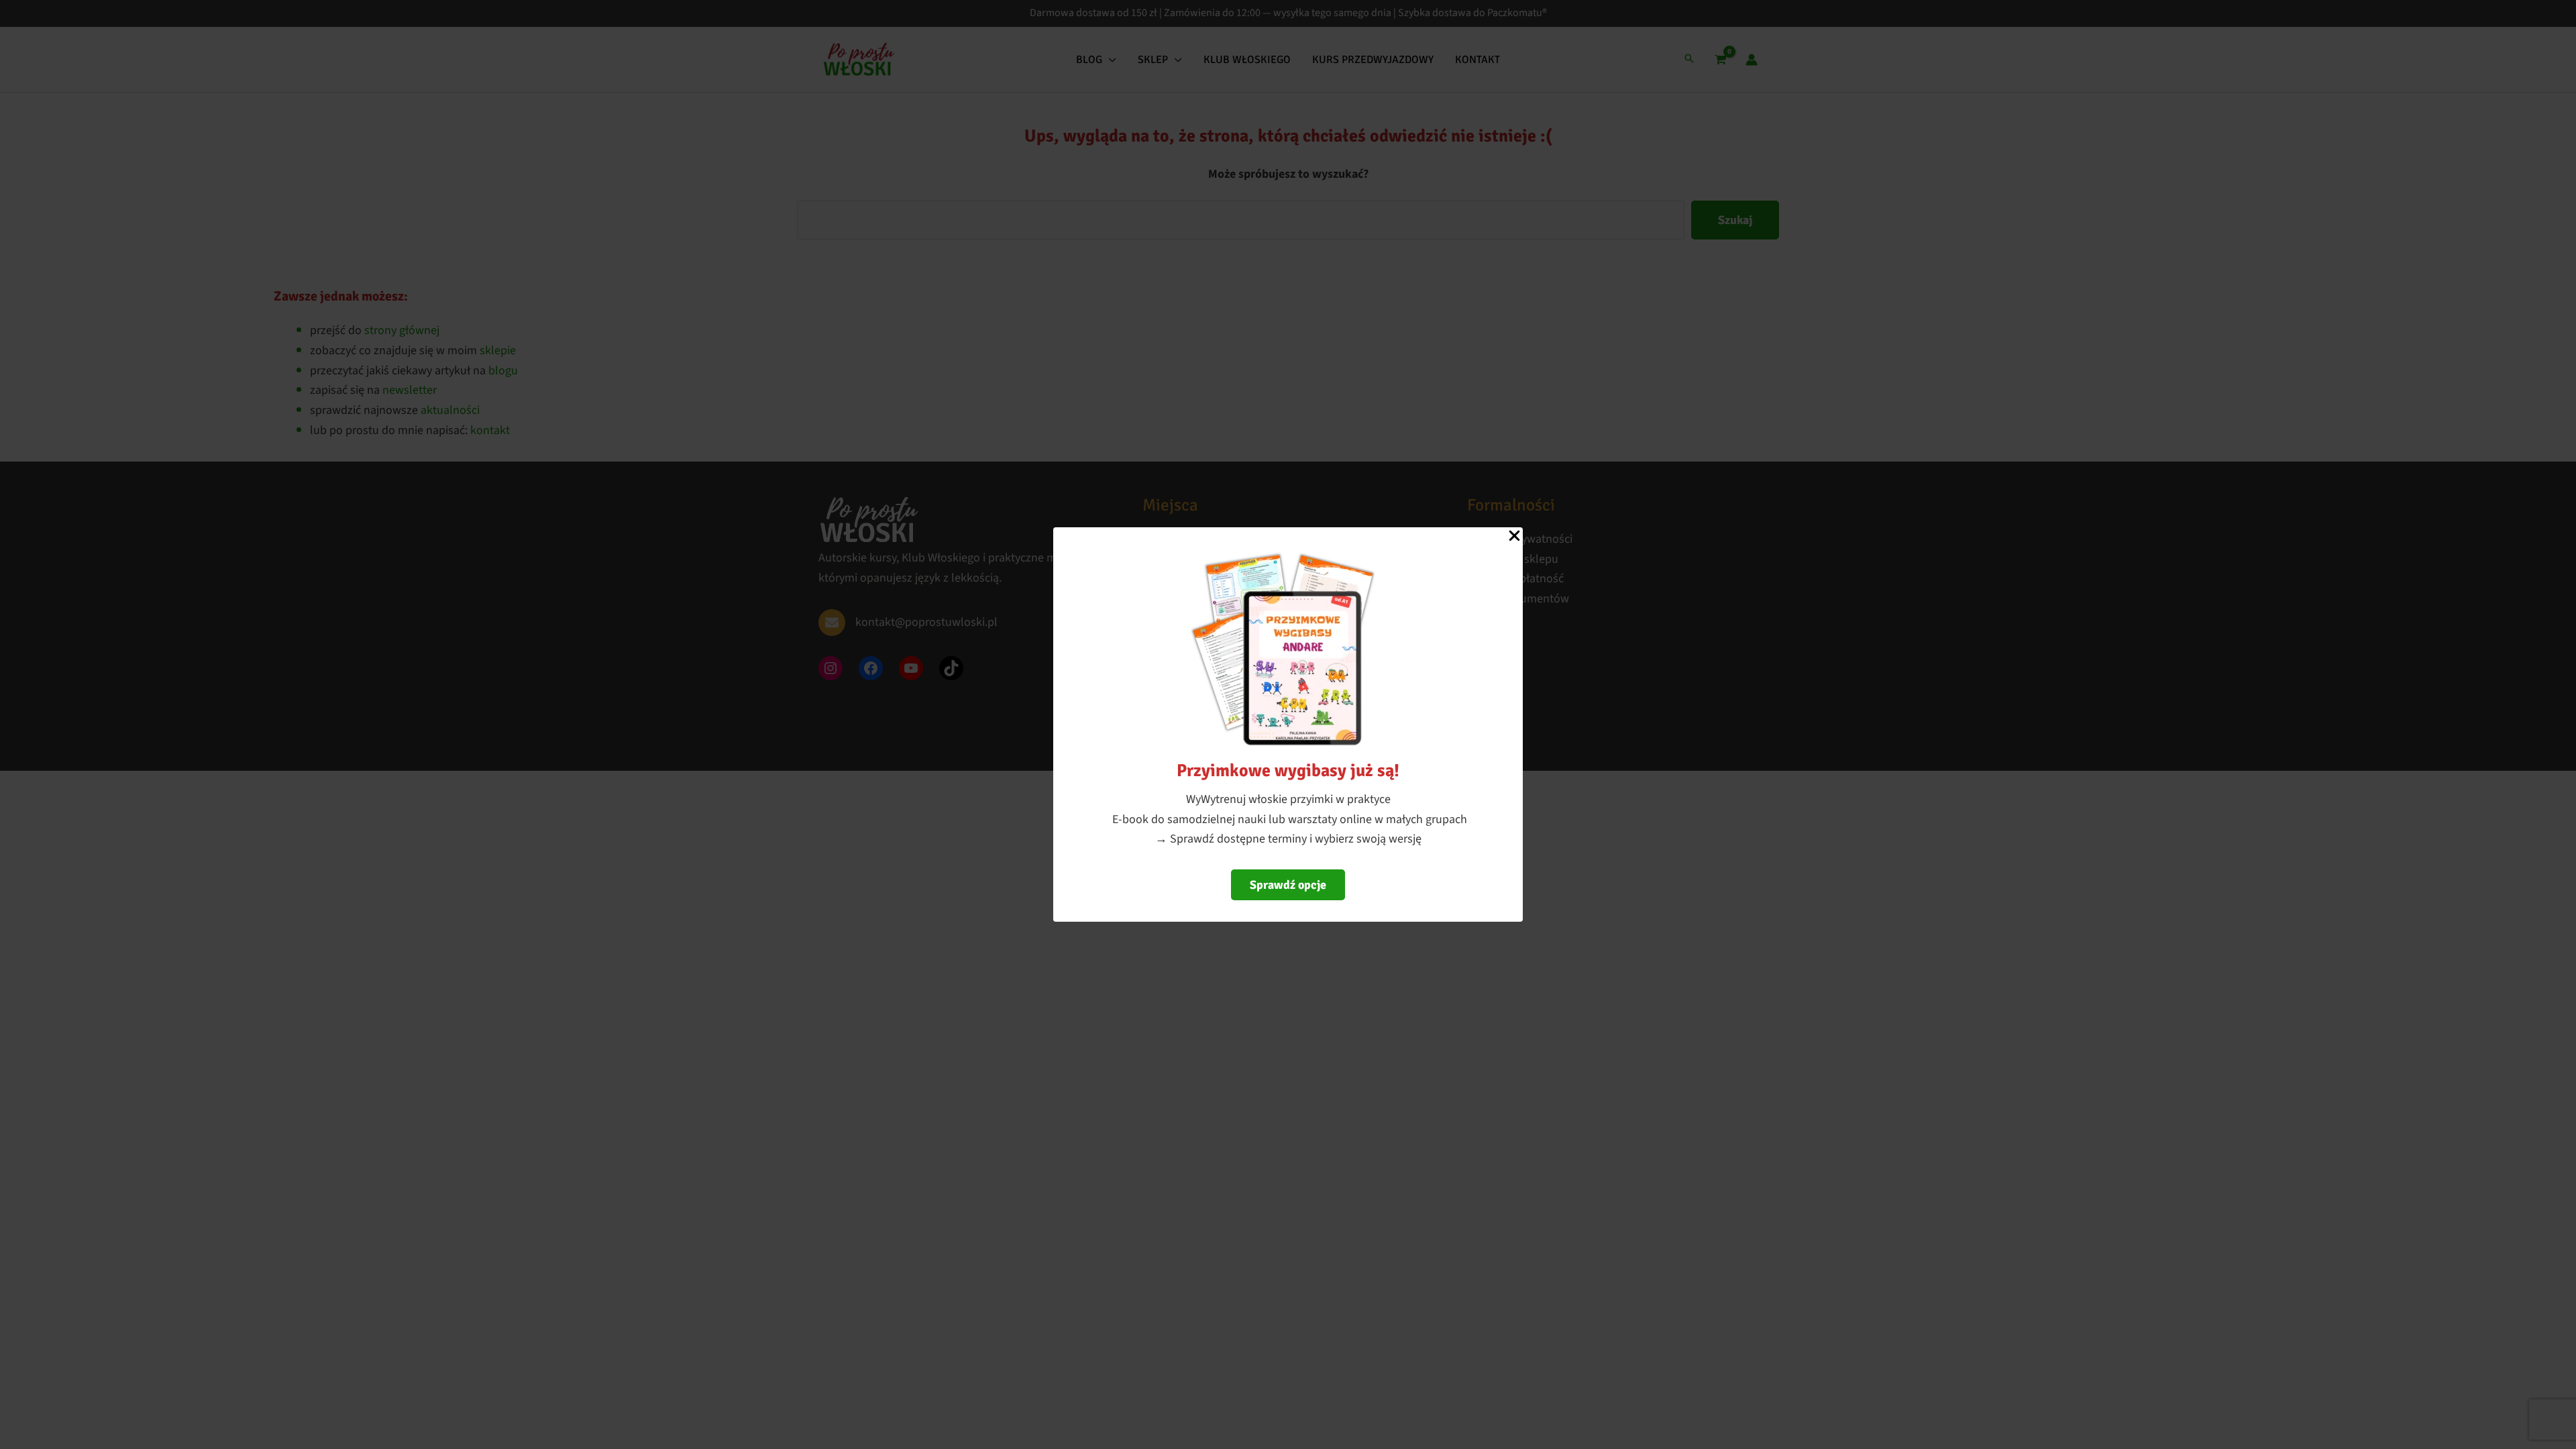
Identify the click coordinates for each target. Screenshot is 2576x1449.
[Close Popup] (1514, 537)
